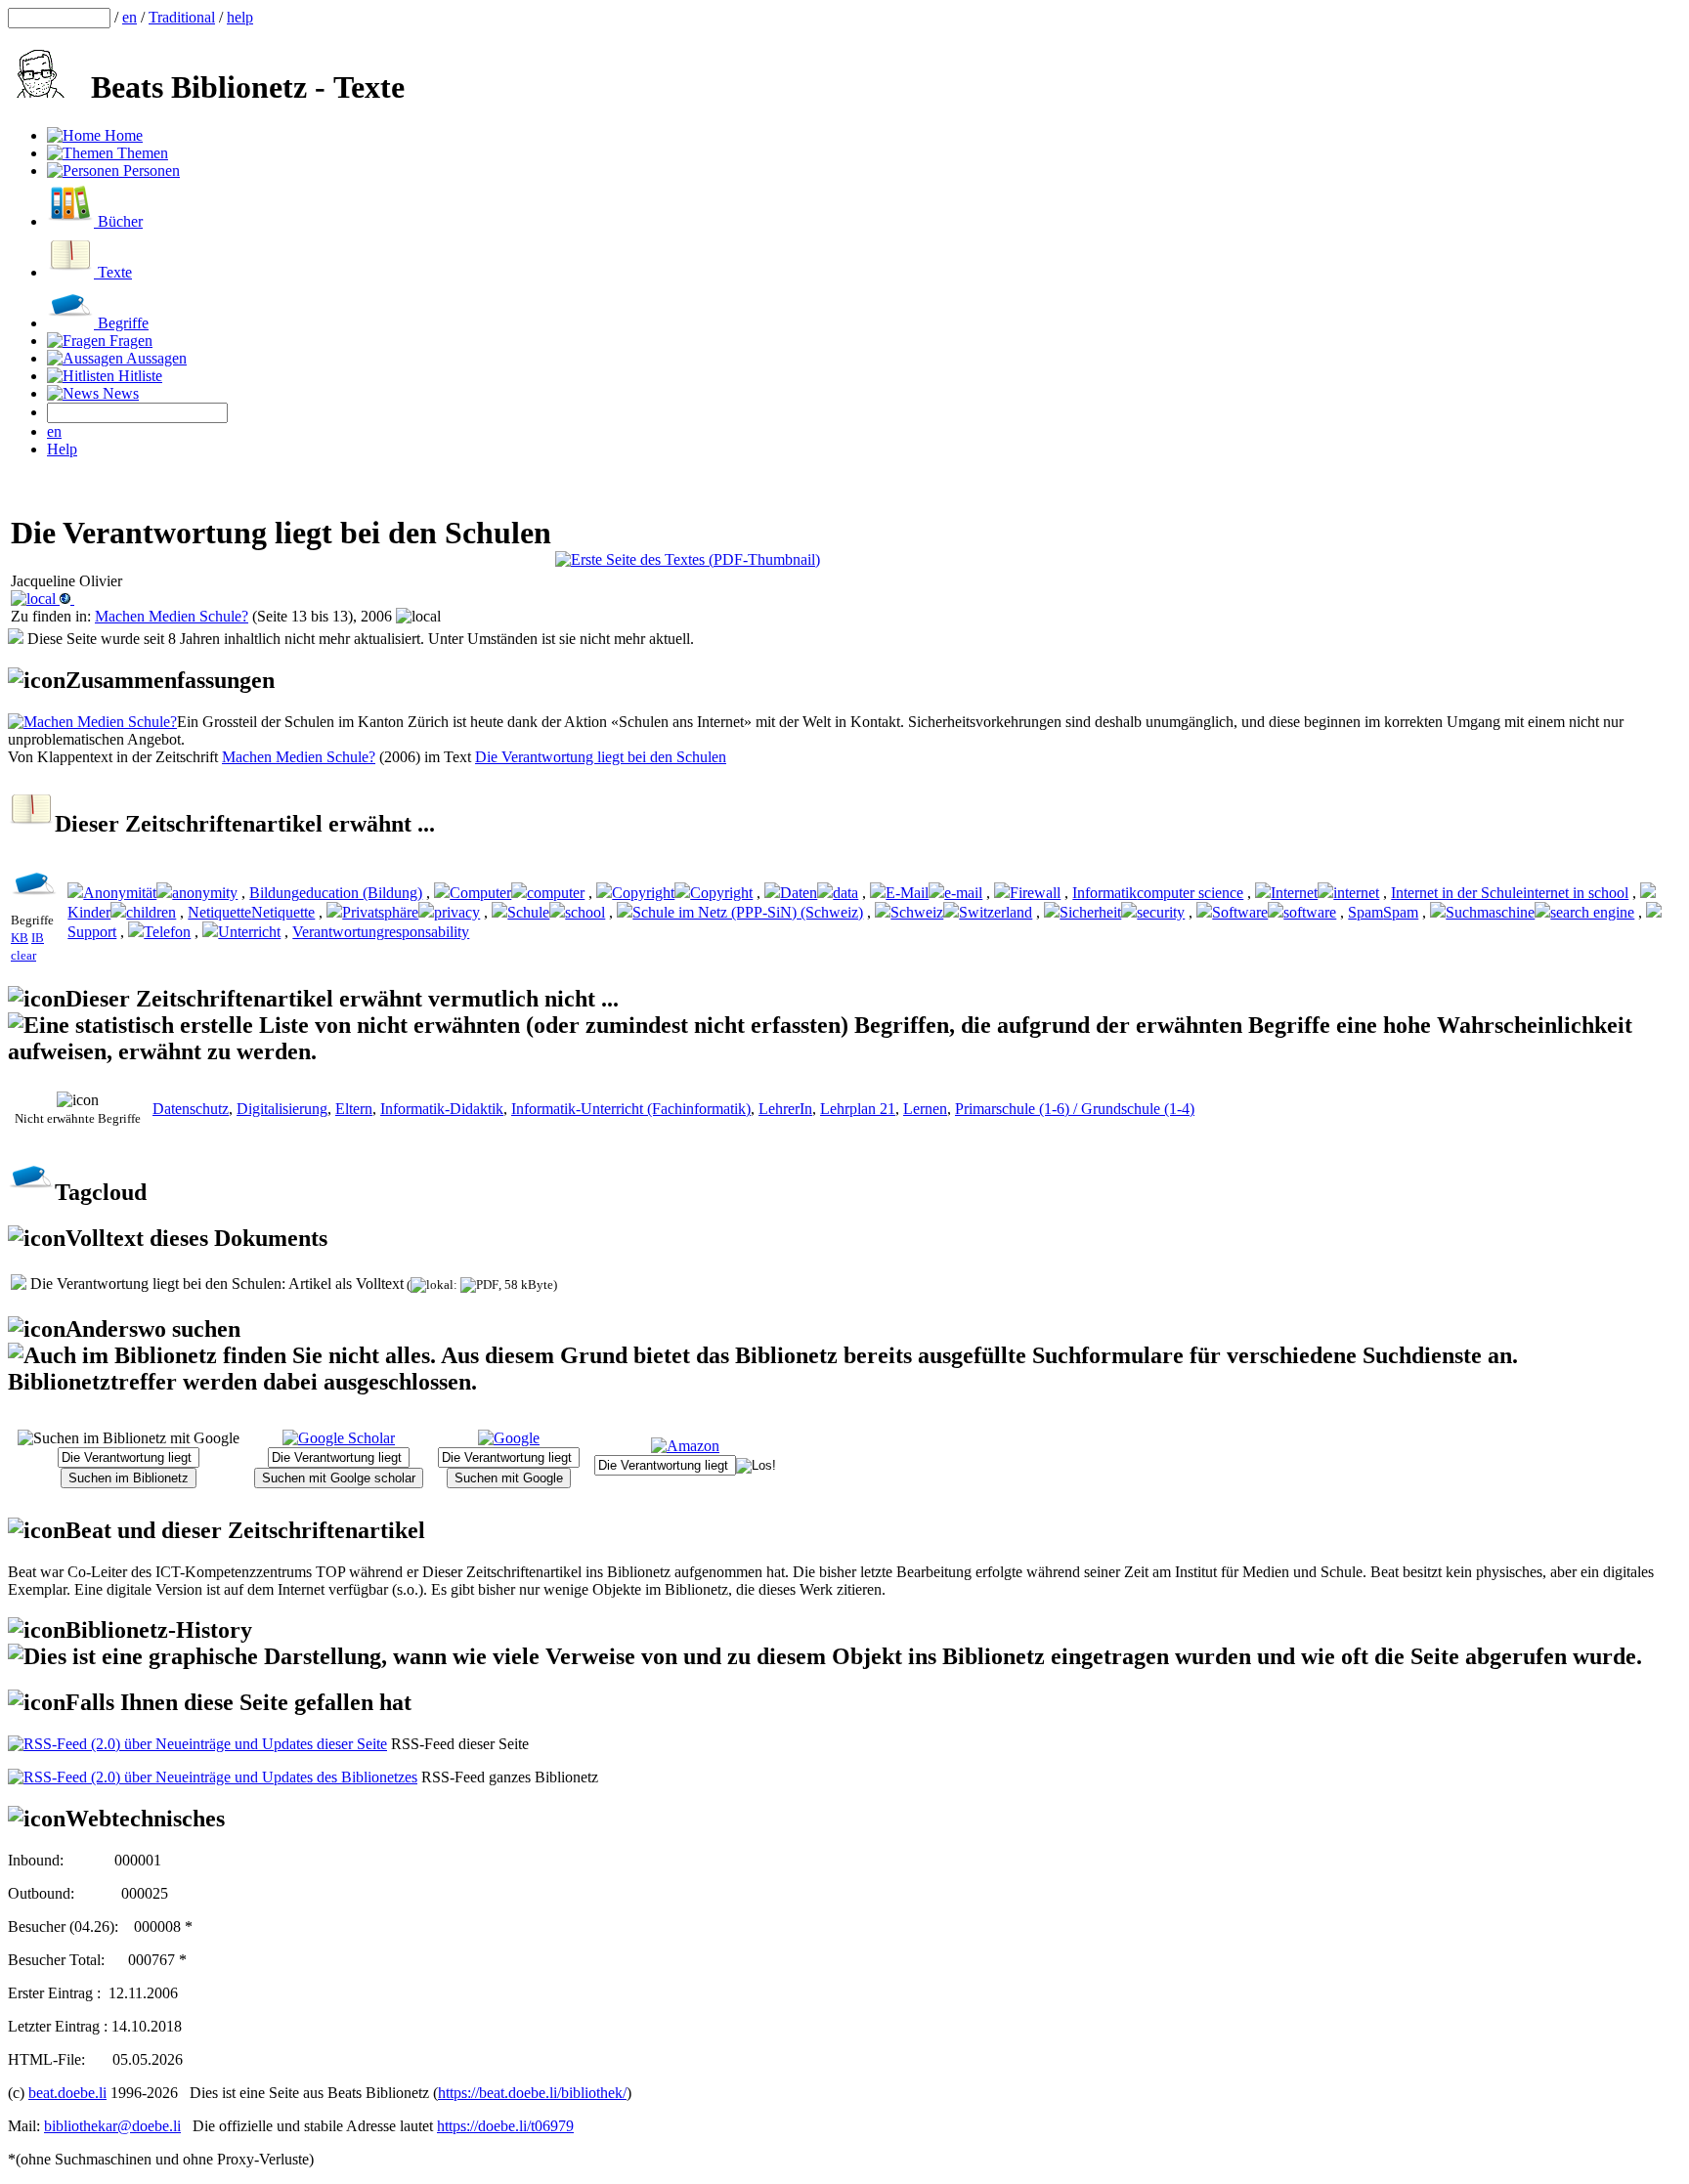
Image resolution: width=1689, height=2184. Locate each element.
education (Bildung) (361, 893)
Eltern (354, 1109)
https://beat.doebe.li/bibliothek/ (532, 2093)
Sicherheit (1090, 912)
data (845, 893)
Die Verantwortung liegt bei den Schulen (601, 757)
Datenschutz (191, 1109)
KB (20, 938)
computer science (1190, 893)
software (1310, 912)
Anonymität (120, 893)
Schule (528, 912)
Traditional (182, 17)
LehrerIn (785, 1109)
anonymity (205, 893)
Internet (1294, 893)
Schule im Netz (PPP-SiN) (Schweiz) (748, 912)
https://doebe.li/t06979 (505, 2126)
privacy (457, 912)
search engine (1592, 912)
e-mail (963, 893)
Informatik (1104, 893)
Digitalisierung (282, 1109)
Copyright (643, 893)
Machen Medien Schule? (172, 616)
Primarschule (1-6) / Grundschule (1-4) (1075, 1109)
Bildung (274, 893)
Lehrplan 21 (858, 1109)
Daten (799, 893)
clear (23, 955)
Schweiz (917, 912)
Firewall (1035, 893)
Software (1240, 912)
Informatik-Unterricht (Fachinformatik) (631, 1109)
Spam (1365, 912)
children (151, 912)
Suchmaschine (1490, 912)
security (1161, 912)
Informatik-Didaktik (442, 1109)
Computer (480, 893)
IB (38, 938)
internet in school (1576, 893)
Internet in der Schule (1457, 893)
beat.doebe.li (67, 2093)
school (585, 912)
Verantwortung (338, 932)
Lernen (925, 1109)
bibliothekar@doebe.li (112, 2126)
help (240, 17)
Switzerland (996, 912)
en (130, 17)
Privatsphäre (380, 912)
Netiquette (219, 912)
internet (1356, 893)
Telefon (167, 932)
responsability (427, 932)
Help (62, 449)
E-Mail (907, 893)
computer (556, 893)
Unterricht (249, 932)
